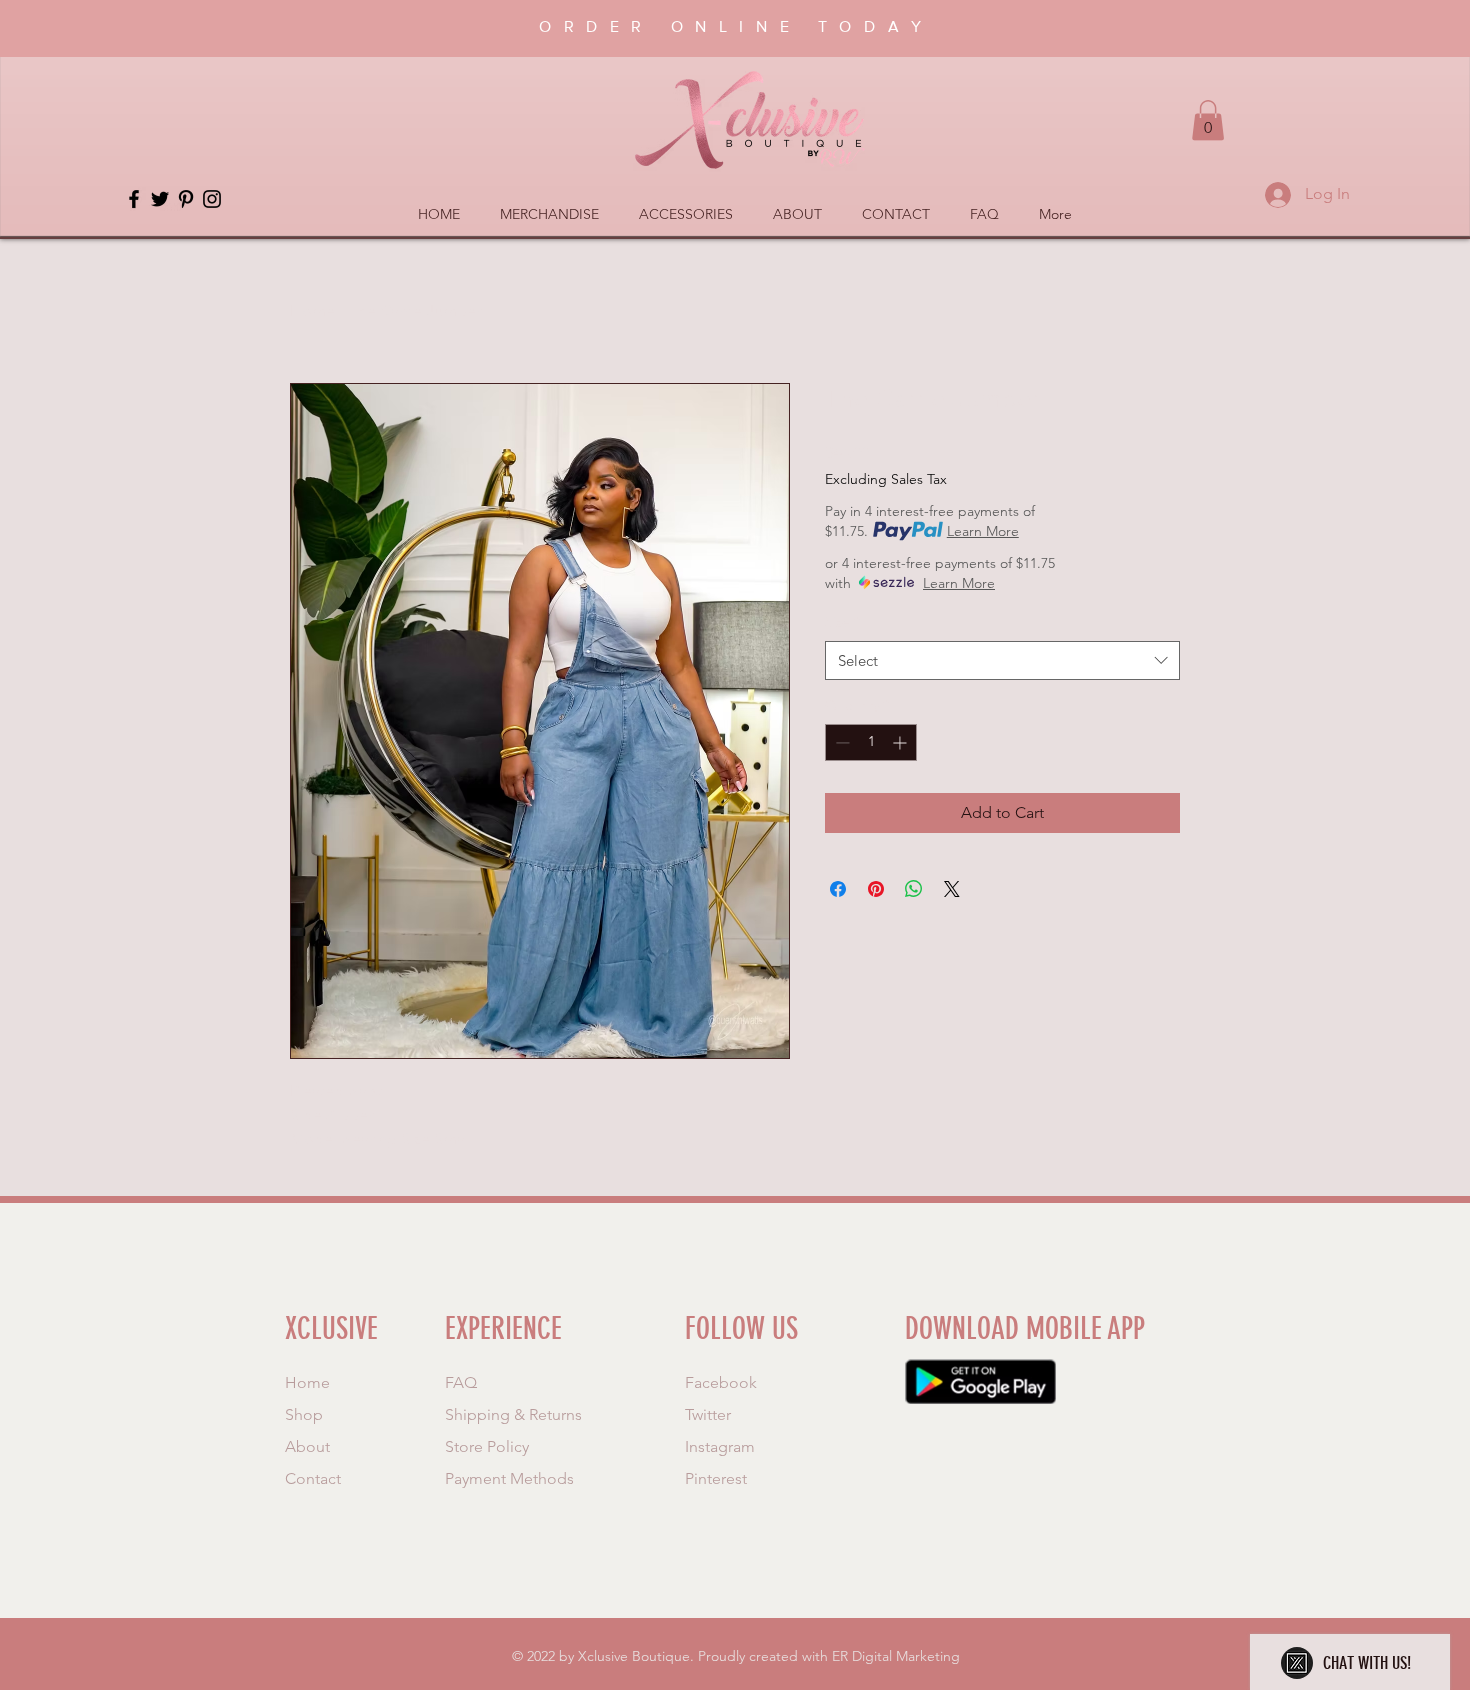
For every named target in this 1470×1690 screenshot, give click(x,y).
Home (312, 310)
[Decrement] (840, 742)
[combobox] (1002, 660)
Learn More (983, 531)
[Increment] (901, 742)
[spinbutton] (871, 742)
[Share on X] (952, 889)
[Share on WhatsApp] (914, 889)
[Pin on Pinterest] (876, 889)
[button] (1208, 120)
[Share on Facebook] (838, 889)
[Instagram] (212, 199)
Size (842, 622)
